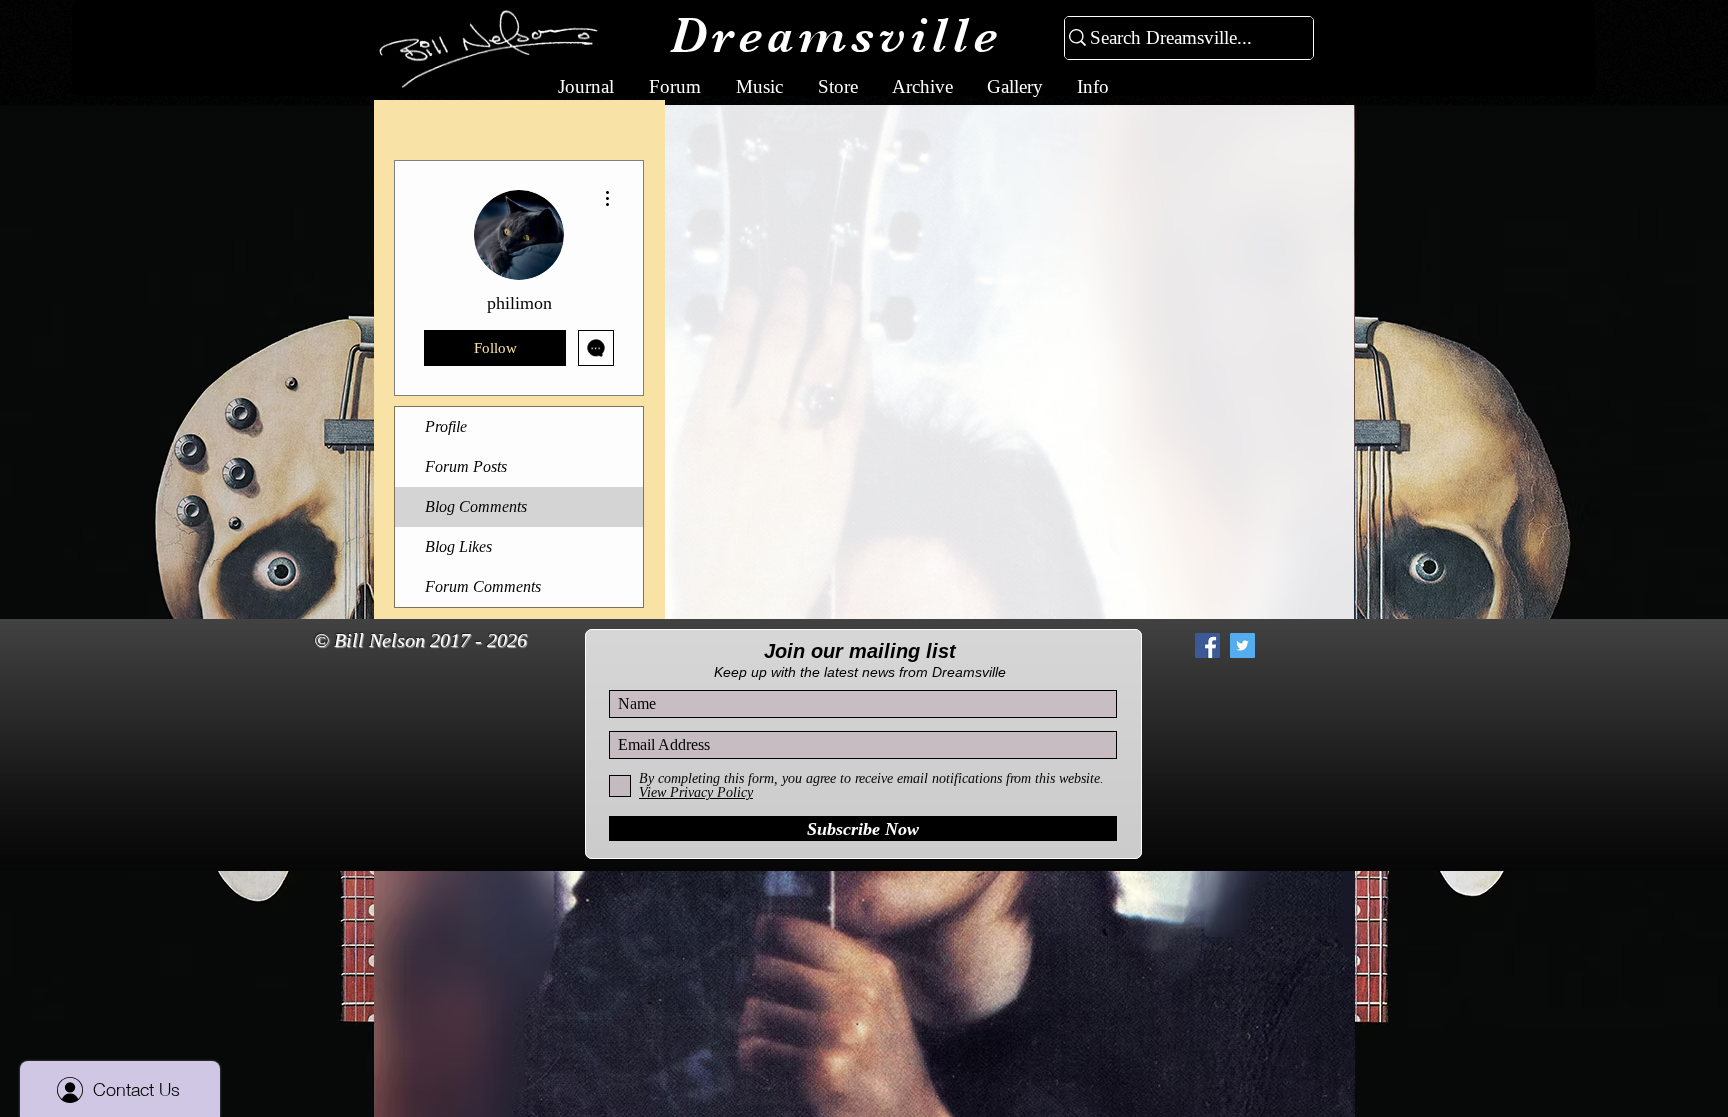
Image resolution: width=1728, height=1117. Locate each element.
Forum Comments (483, 586)
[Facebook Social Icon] (1207, 645)
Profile (446, 426)
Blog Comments (476, 506)
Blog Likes (458, 546)
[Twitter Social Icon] (1242, 645)
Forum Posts (466, 466)
